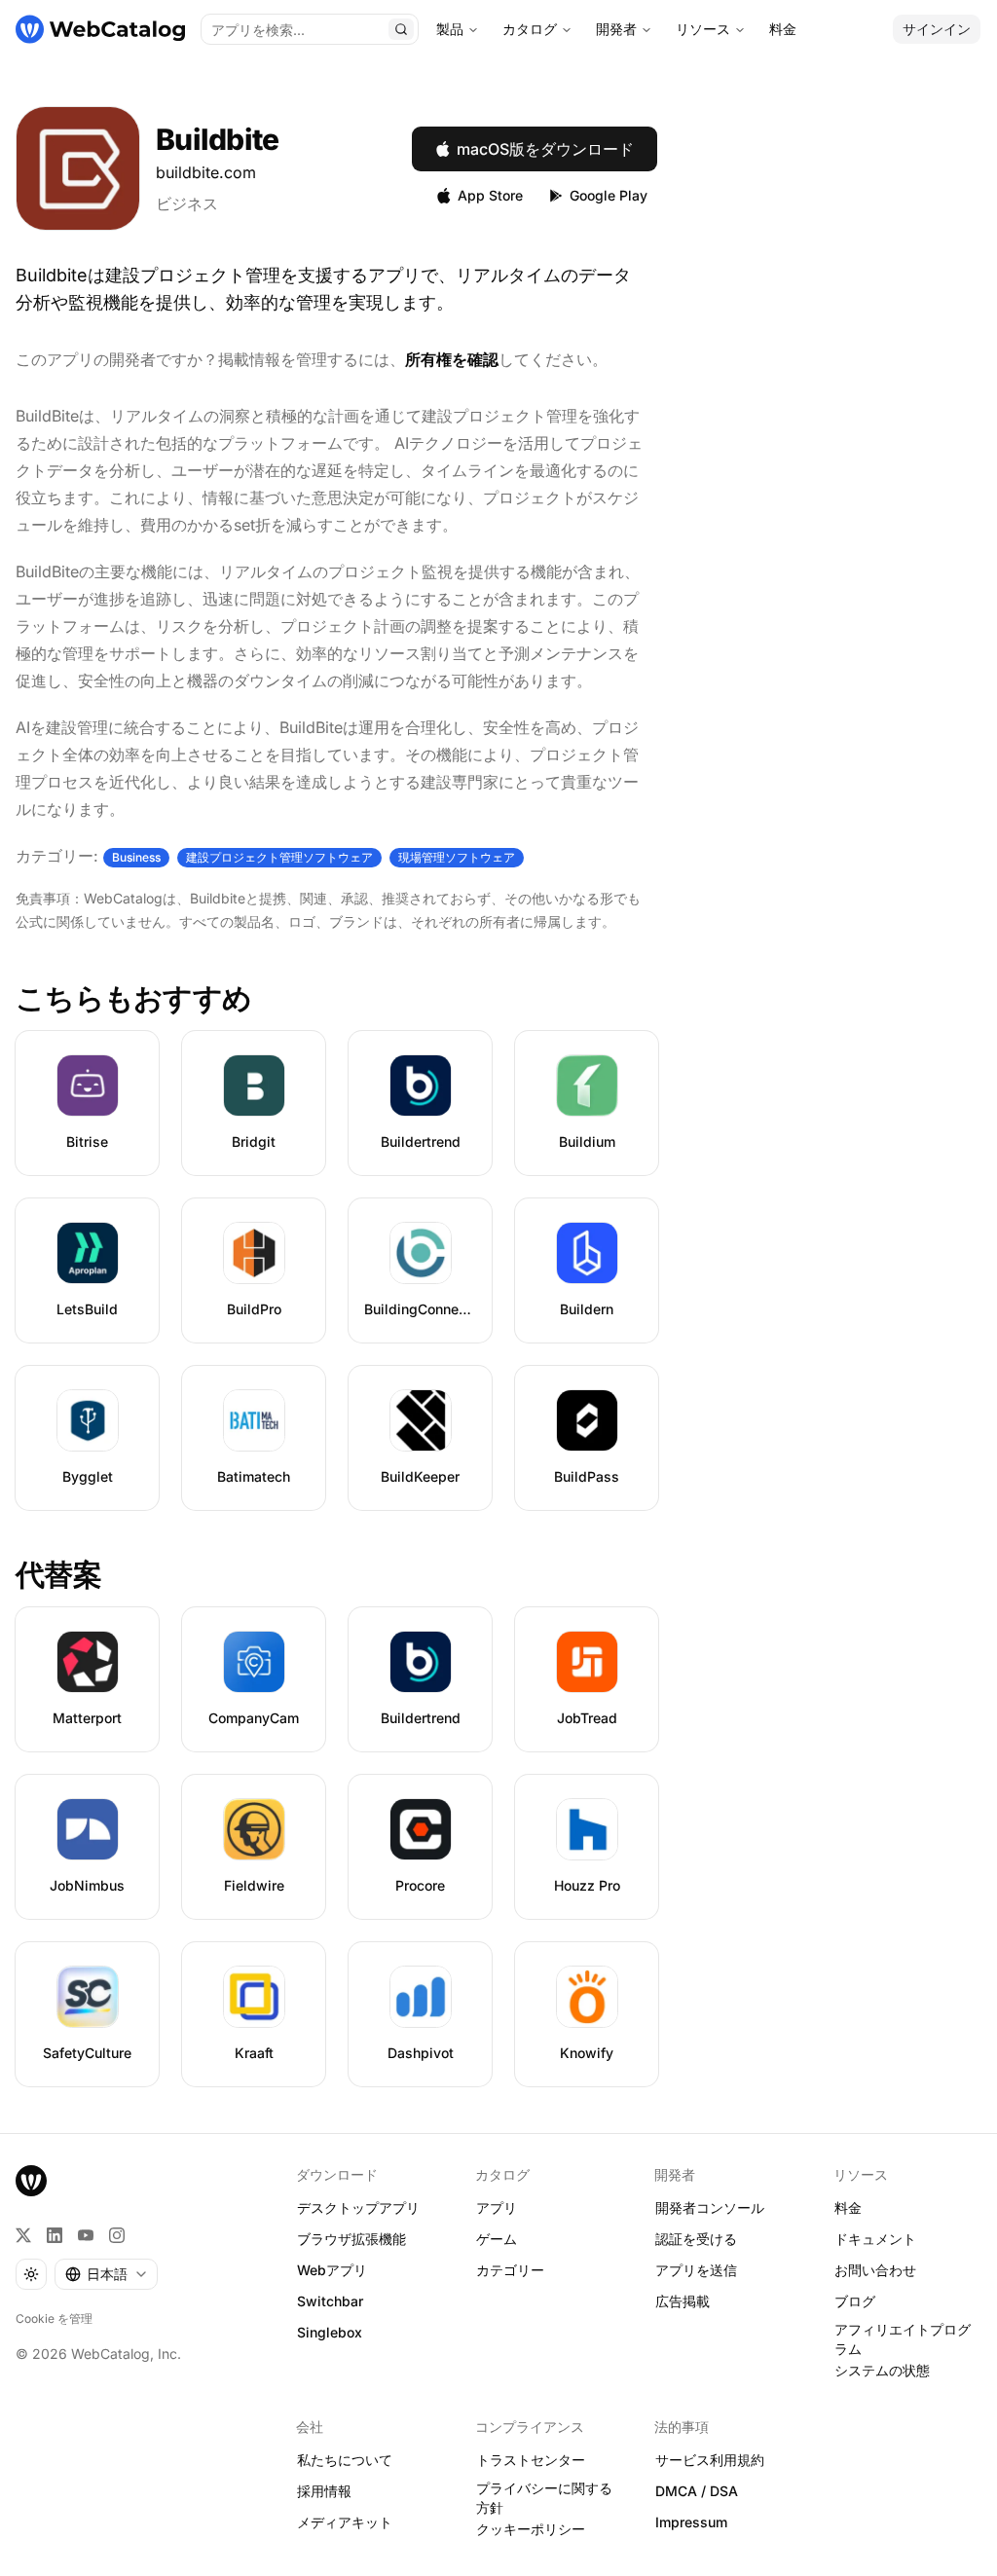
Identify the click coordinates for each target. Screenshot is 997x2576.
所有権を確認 (452, 359)
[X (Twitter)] (23, 2235)
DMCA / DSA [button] (697, 2491)
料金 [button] (848, 2208)
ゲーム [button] (497, 2239)
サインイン (937, 29)
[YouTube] (86, 2235)
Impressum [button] (691, 2522)
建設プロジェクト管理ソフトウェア (279, 857)
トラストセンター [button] (531, 2460)
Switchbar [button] (330, 2301)
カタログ (530, 29)
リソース (703, 29)
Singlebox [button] (330, 2332)
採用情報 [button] (324, 2491)
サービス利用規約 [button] (710, 2460)
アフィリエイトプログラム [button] (903, 2339)
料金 (783, 29)
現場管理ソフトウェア (457, 857)
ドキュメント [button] (875, 2239)
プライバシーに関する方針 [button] (544, 2498)
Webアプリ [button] (332, 2270)
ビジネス (187, 203)
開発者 (616, 29)
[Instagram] (117, 2235)
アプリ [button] (497, 2208)
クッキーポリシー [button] (531, 2529)
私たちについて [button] (345, 2460)
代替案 (58, 1574)
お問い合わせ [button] (875, 2270)
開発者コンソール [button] (710, 2208)
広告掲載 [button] (683, 2301)
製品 (450, 29)
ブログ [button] (855, 2301)
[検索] (401, 29)
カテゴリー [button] (510, 2270)
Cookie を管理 (54, 2318)
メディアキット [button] (345, 2522)
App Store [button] (490, 195)
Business (136, 857)
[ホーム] (100, 29)
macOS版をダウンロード (545, 149)
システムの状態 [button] (882, 2370)
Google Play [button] (609, 195)
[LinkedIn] (55, 2235)
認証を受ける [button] (696, 2239)
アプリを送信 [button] (696, 2270)
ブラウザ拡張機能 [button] (351, 2239)
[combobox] (106, 2274)
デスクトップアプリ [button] (358, 2208)
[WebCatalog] (31, 2181)
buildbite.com (206, 172)
